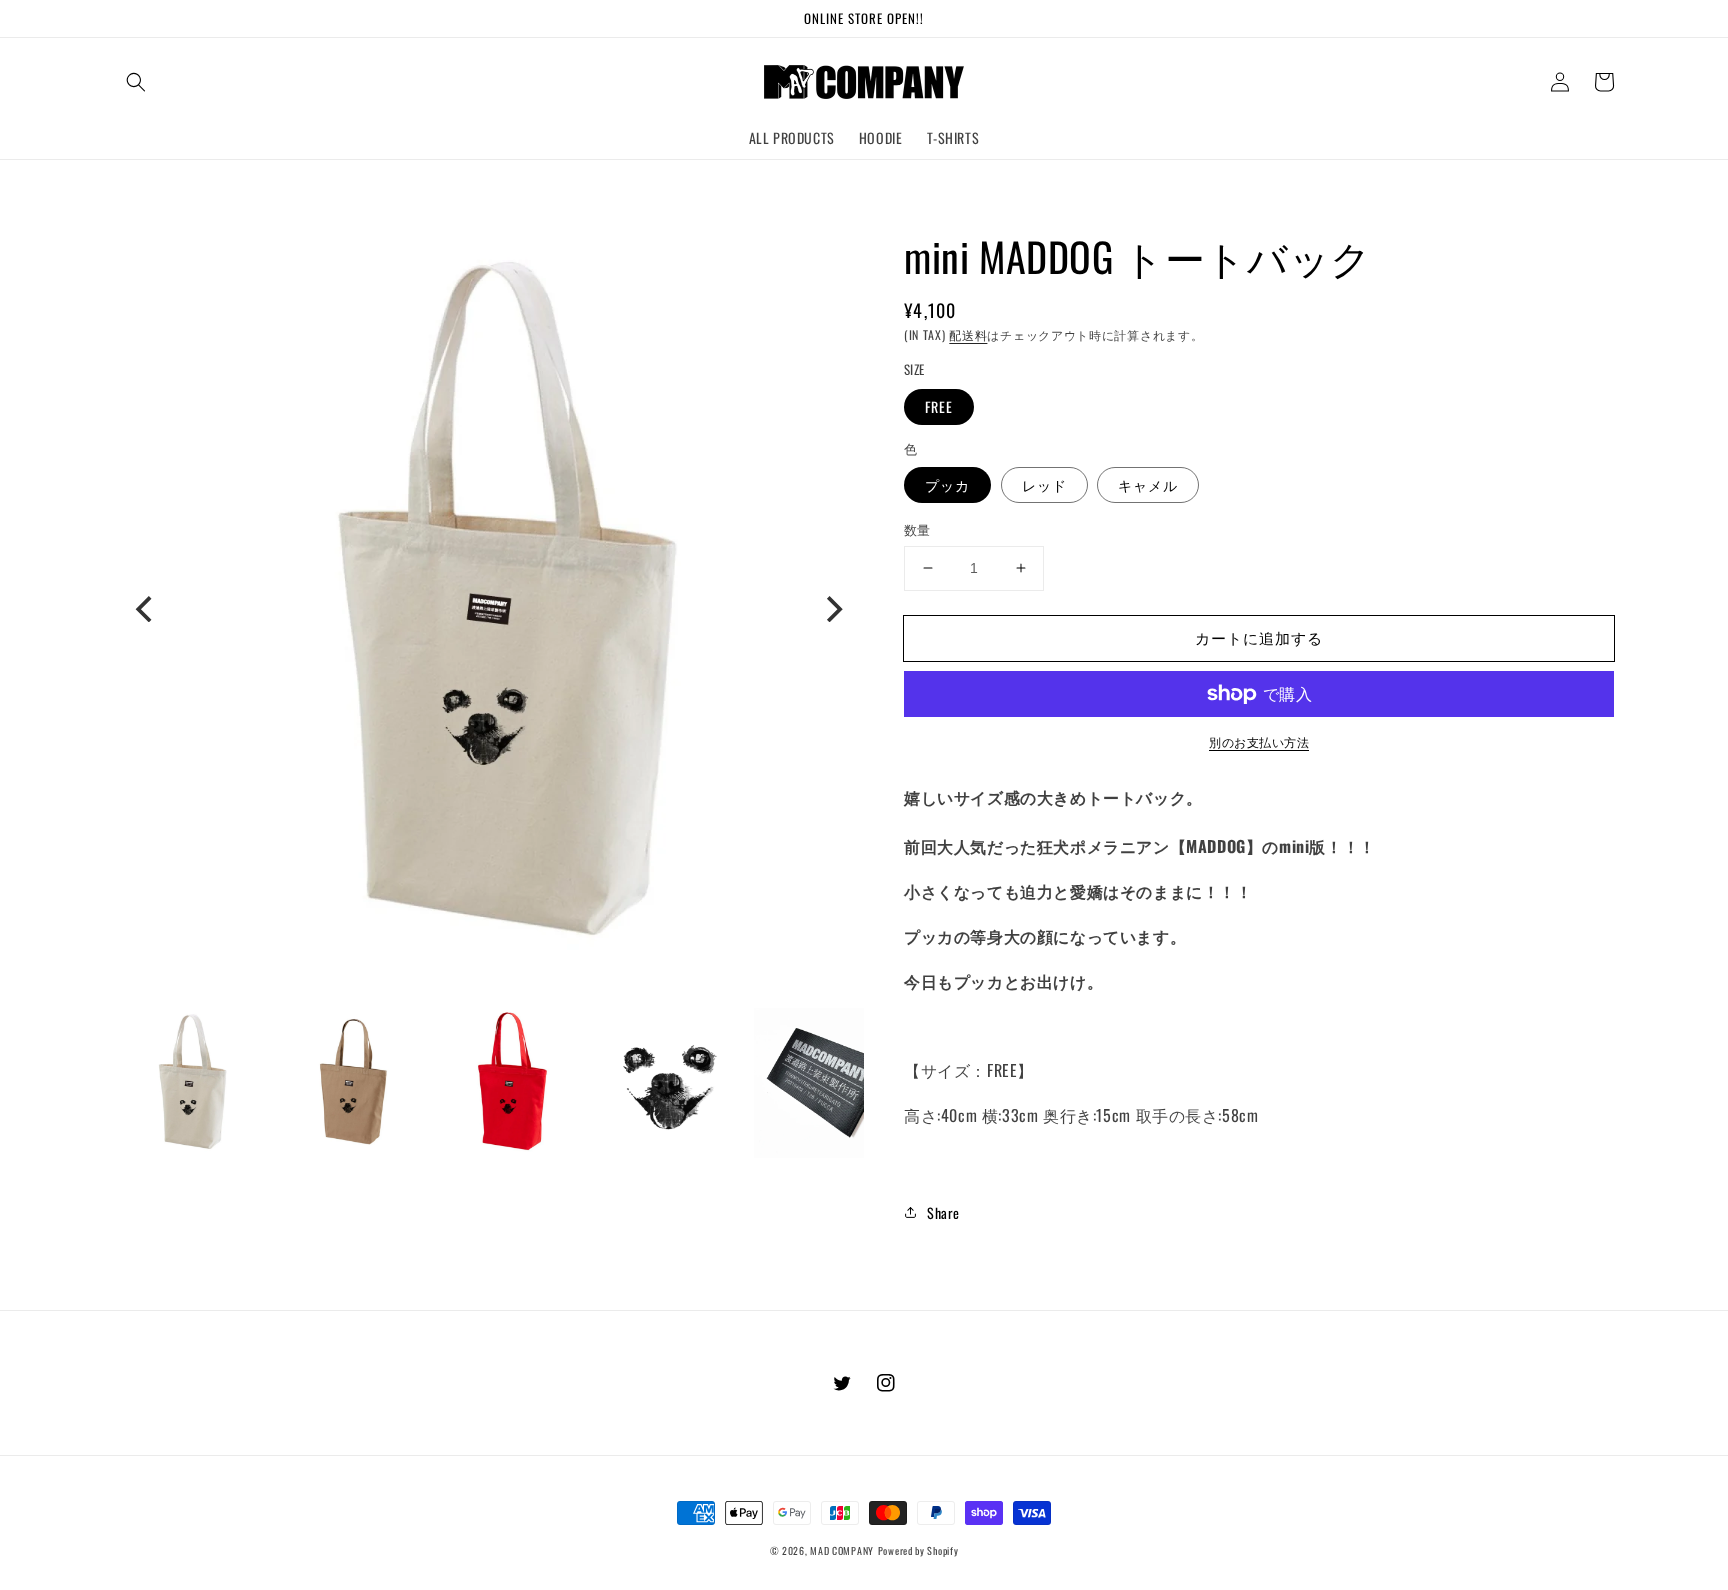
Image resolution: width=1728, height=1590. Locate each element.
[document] (489, 609)
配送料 (968, 334)
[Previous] (146, 609)
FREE (939, 406)
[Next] (832, 609)
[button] (136, 82)
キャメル (1148, 484)
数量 (917, 529)
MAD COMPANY (842, 1550)
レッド (1044, 484)
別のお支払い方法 (1259, 741)
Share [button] (943, 1212)
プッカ (947, 484)
